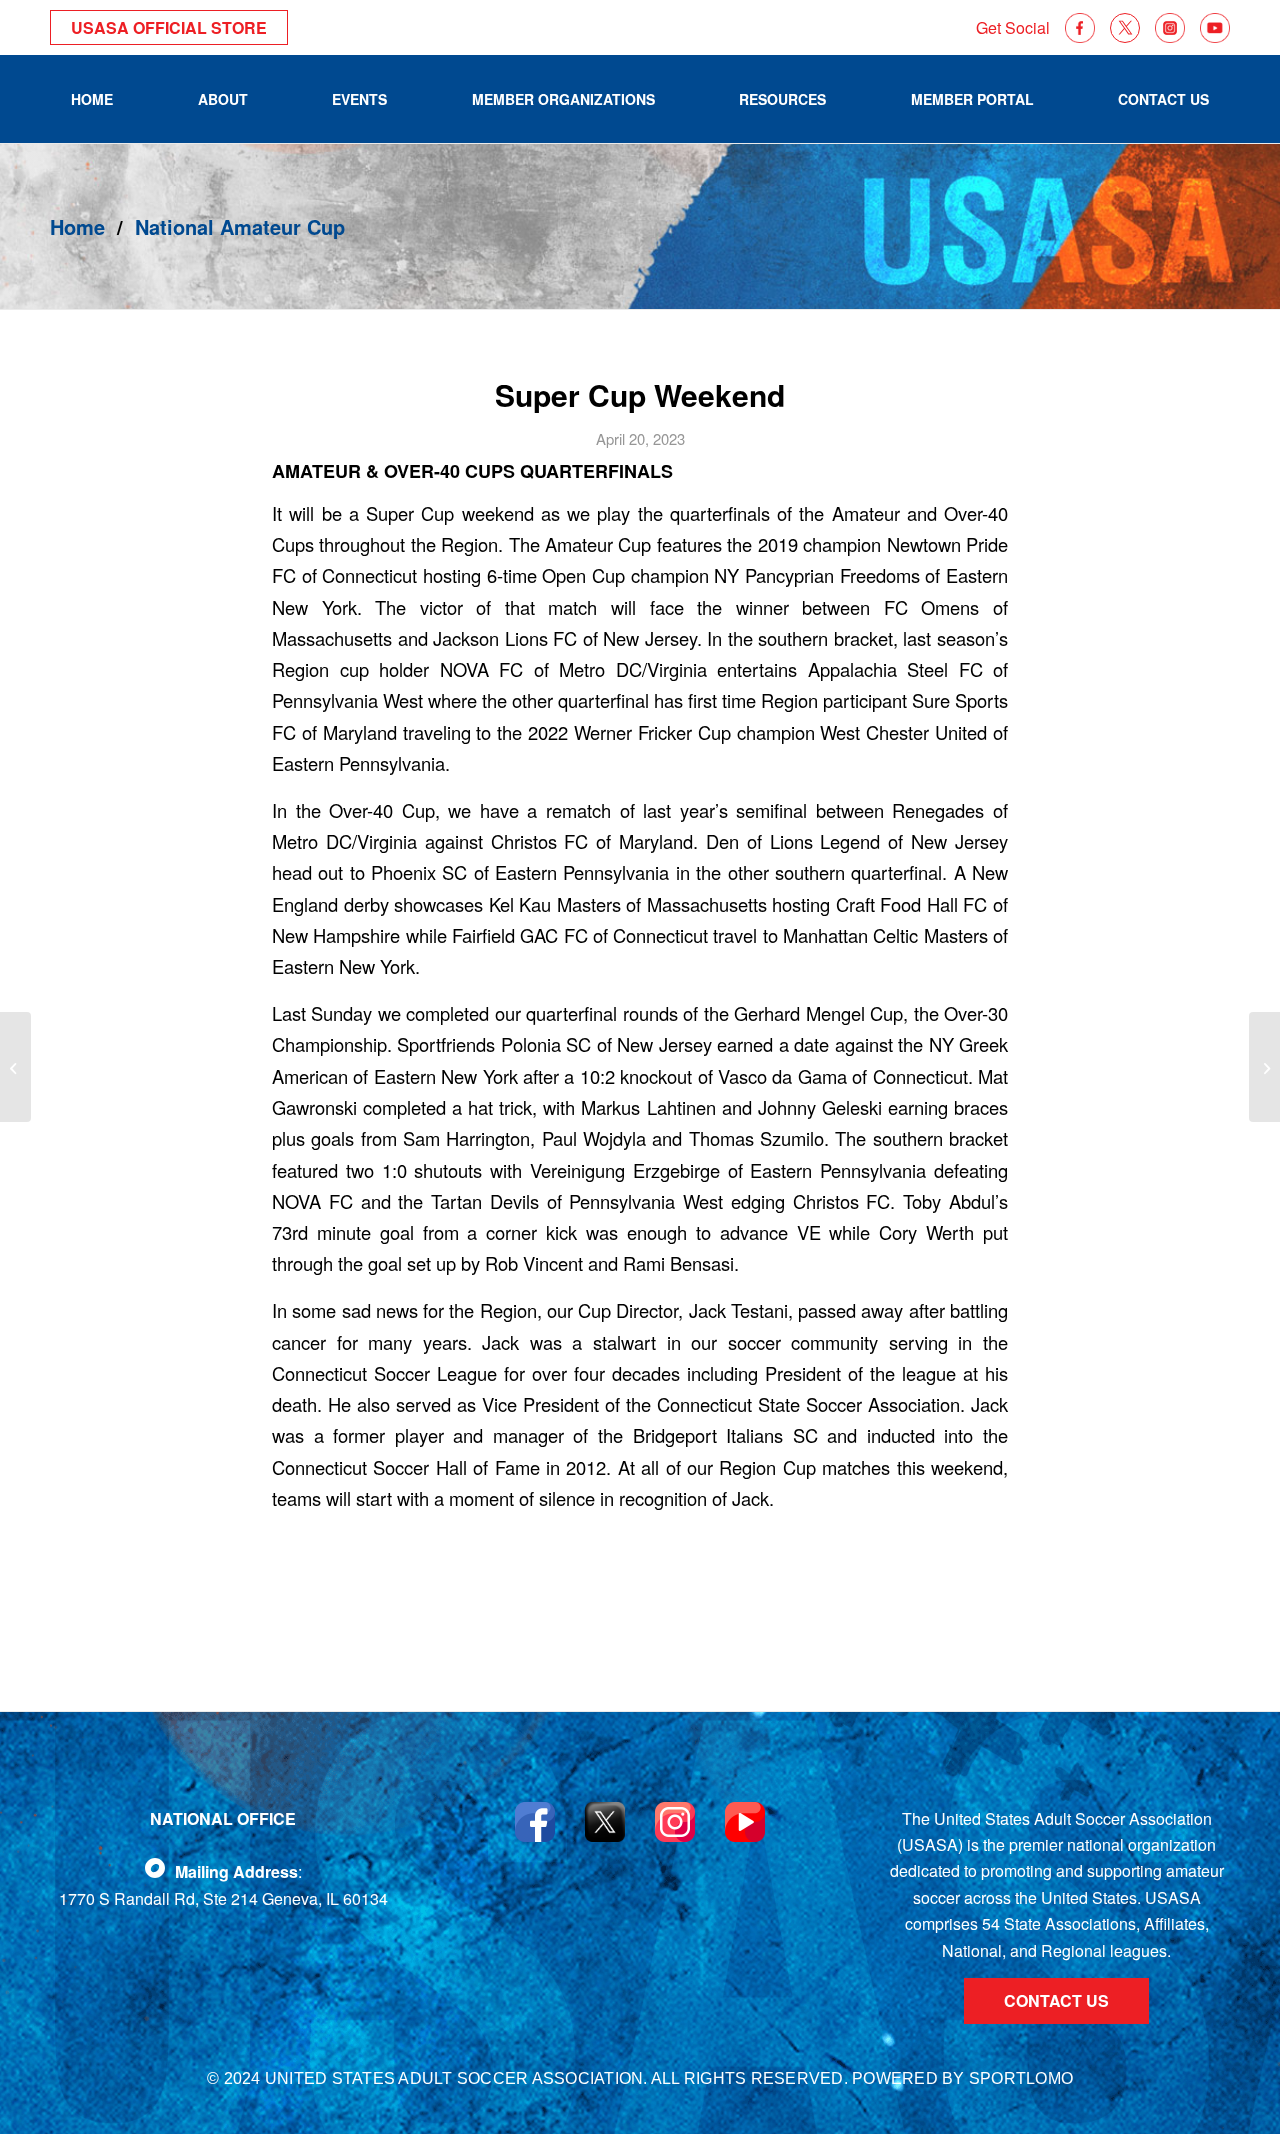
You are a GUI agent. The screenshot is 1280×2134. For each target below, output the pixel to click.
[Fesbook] (155, 1868)
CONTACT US (1056, 2000)
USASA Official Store (169, 27)
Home (77, 226)
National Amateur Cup (240, 226)
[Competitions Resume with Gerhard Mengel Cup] (15, 1067)
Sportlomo (1021, 2078)
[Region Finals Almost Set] (1264, 1067)
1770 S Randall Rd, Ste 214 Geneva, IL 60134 (223, 1898)
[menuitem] (92, 99)
